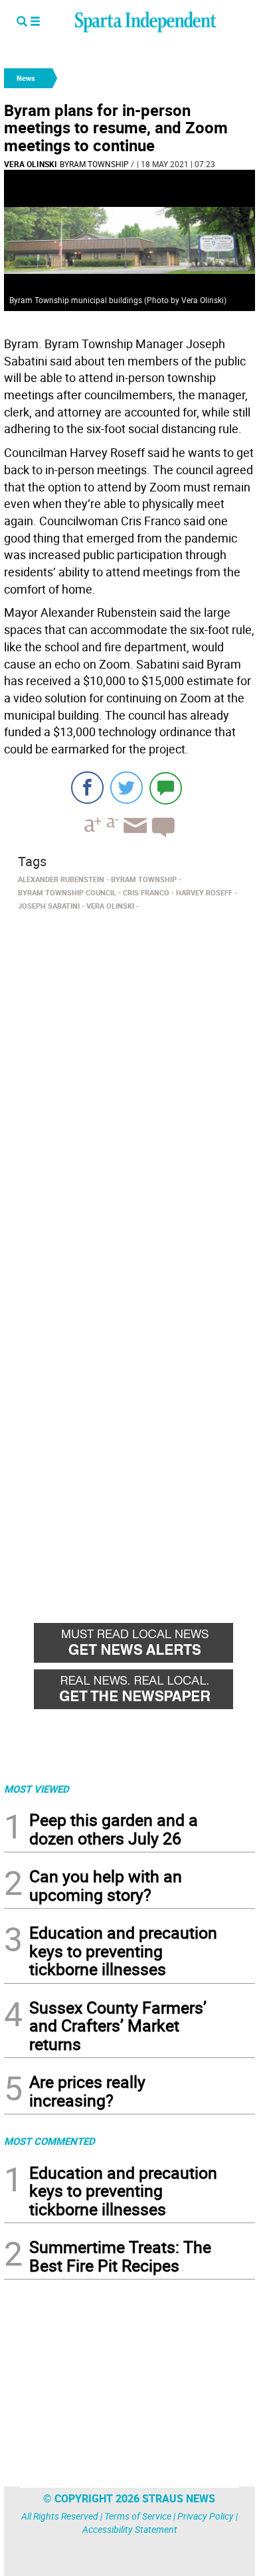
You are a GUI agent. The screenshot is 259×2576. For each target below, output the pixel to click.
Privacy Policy (206, 2516)
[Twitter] (127, 788)
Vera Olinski (31, 164)
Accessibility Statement (130, 2529)
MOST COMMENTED (49, 2141)
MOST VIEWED (37, 1789)
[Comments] (166, 788)
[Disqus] (129, 1084)
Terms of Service (138, 2516)
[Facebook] (87, 788)
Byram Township (94, 164)
